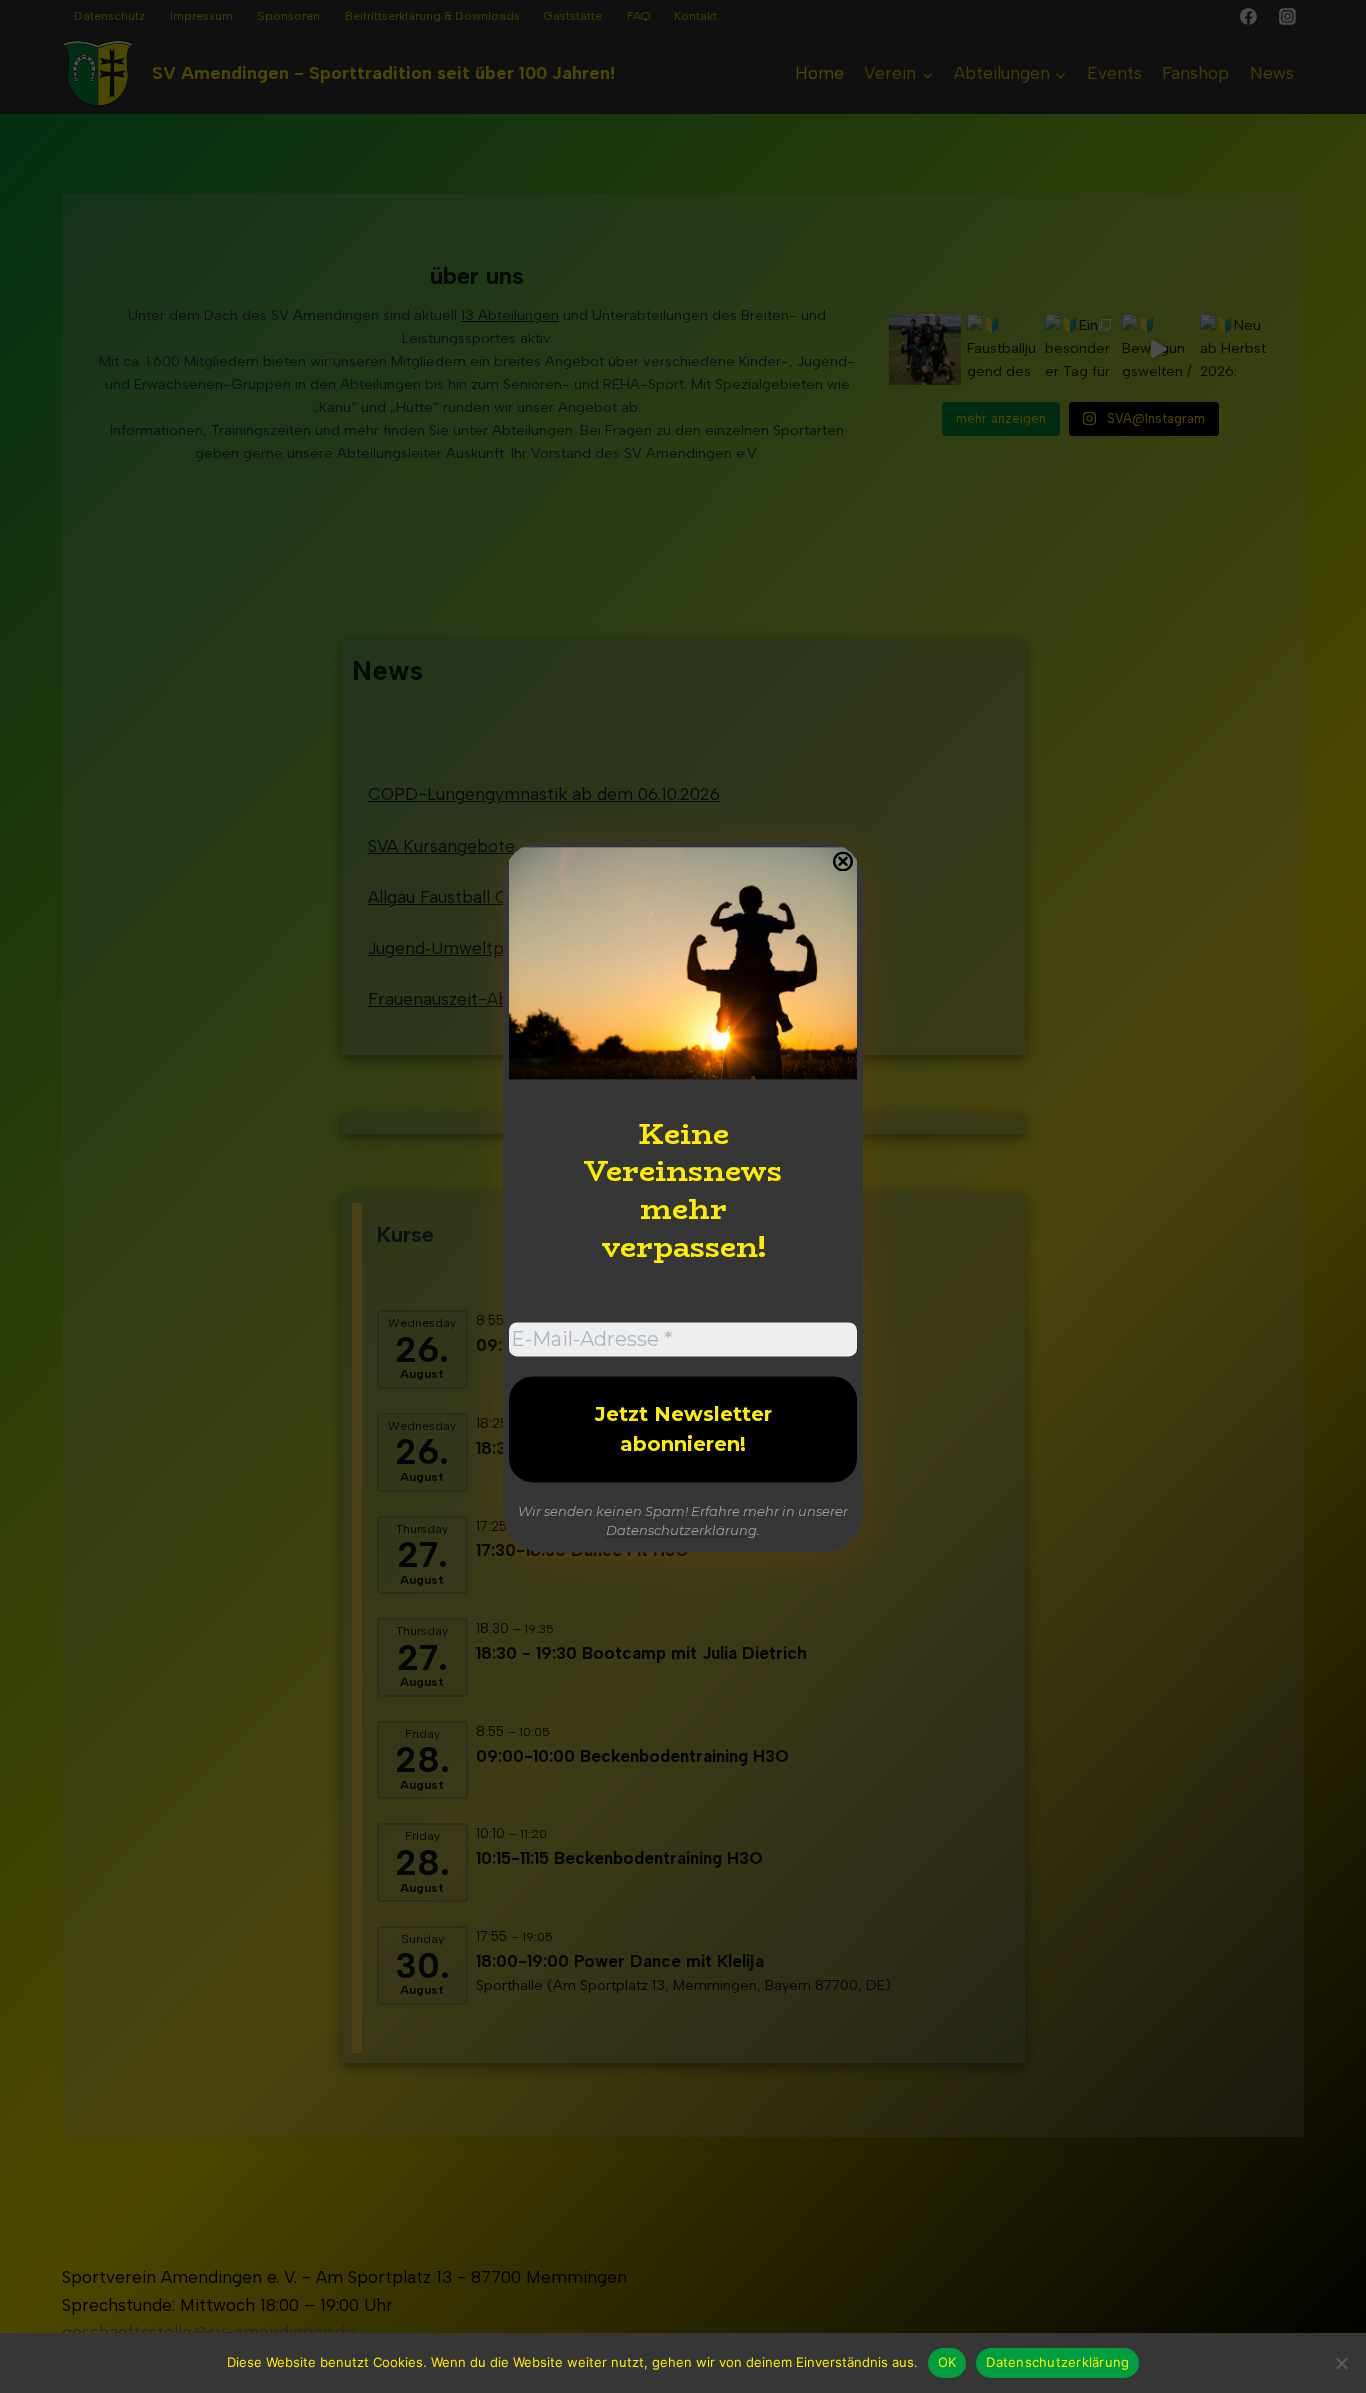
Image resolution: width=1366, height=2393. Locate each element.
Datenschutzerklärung (681, 1531)
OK (947, 2362)
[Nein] (1341, 2363)
